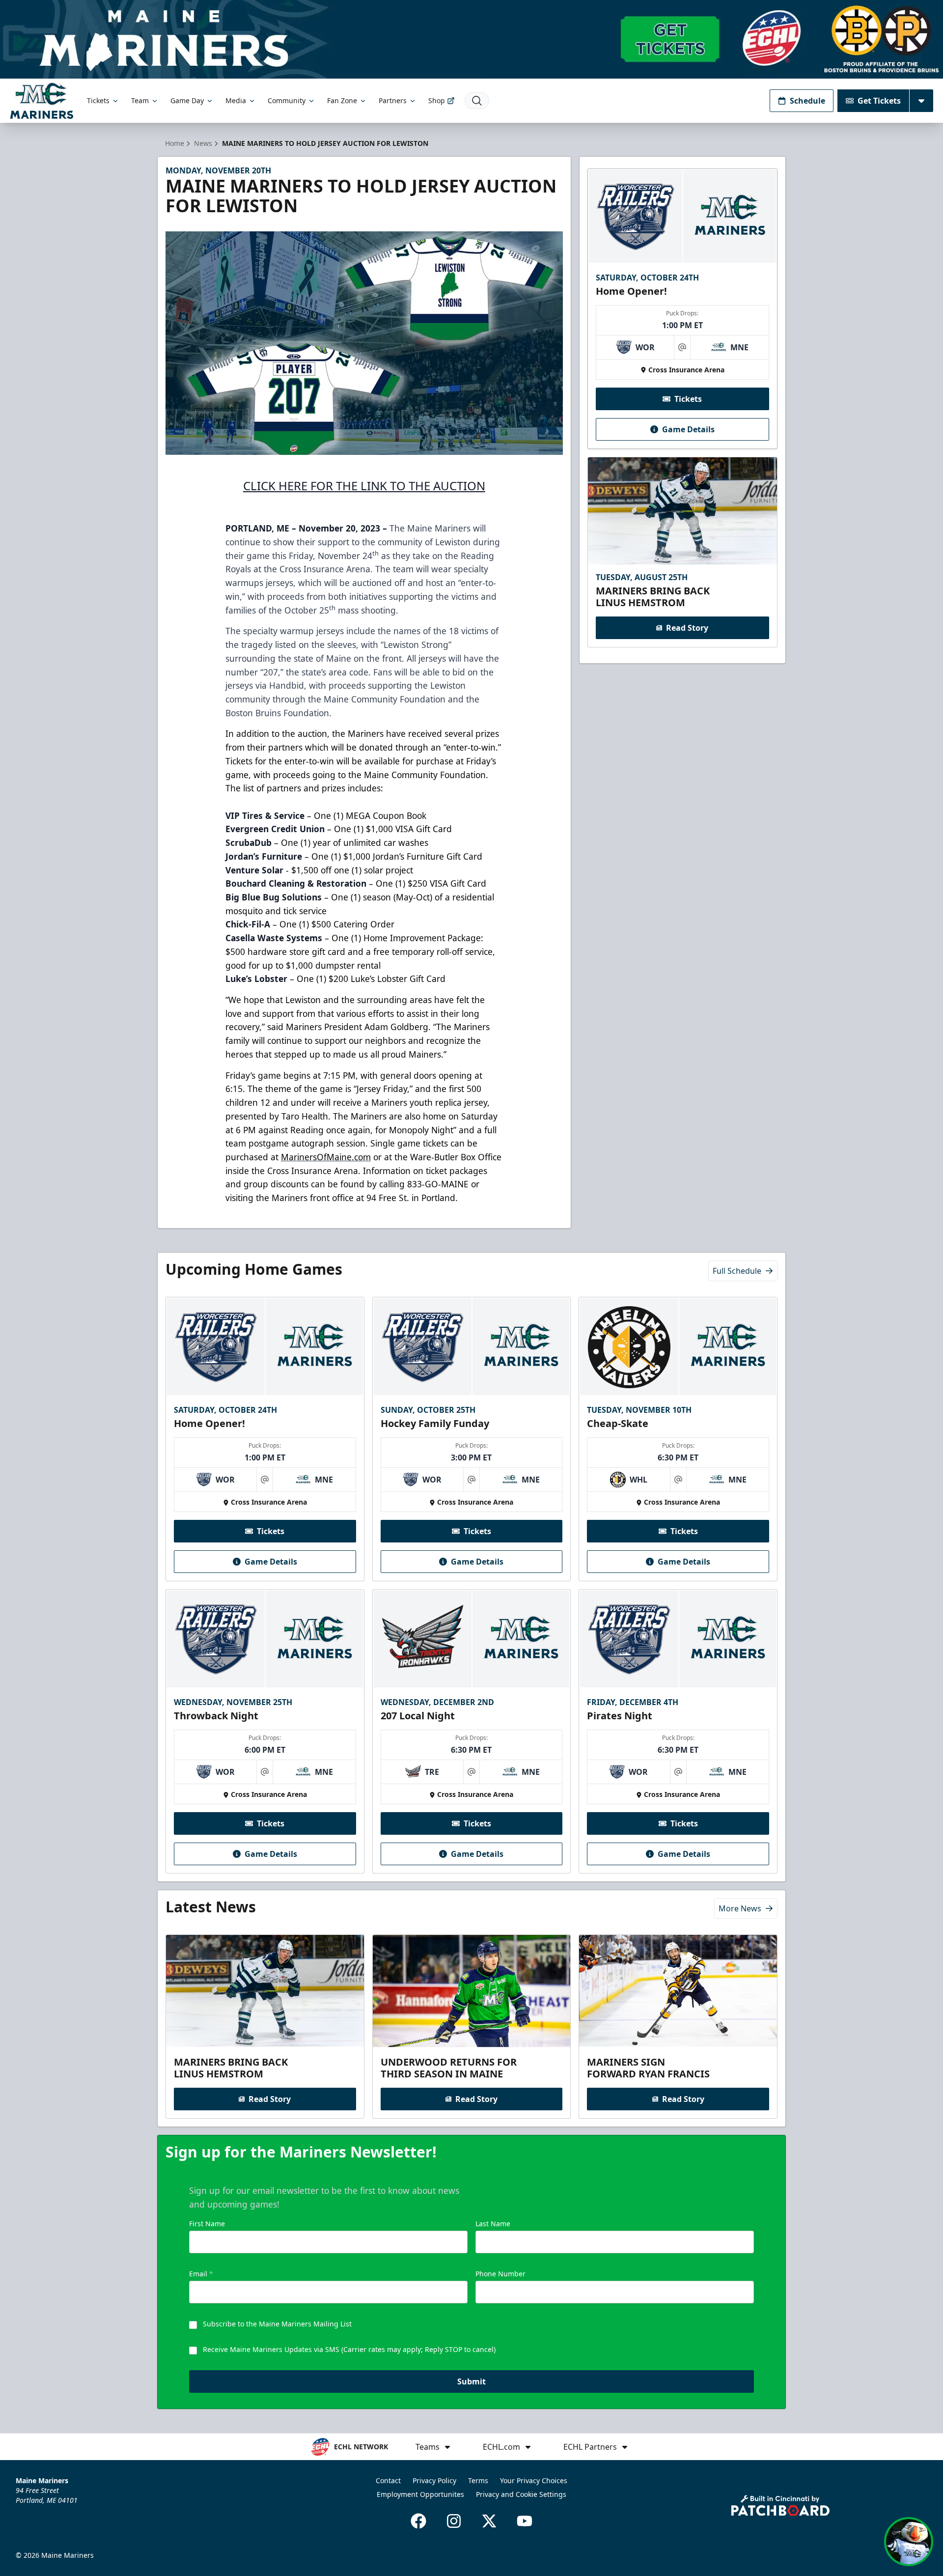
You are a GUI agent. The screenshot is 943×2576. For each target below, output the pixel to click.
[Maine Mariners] (42, 100)
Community (287, 100)
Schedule (807, 101)
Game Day (187, 100)
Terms (478, 2480)
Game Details (688, 429)
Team (140, 100)
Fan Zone (342, 100)
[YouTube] (525, 2521)
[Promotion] (471, 39)
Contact (388, 2480)
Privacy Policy (434, 2480)
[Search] (477, 101)
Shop (437, 100)
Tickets (98, 100)
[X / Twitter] (489, 2521)
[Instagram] (454, 2521)
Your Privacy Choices (534, 2480)
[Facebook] (418, 2521)
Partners (393, 100)
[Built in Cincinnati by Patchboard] (780, 2506)
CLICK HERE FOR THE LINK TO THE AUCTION (364, 486)
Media (236, 100)
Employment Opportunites (420, 2494)
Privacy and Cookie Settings (521, 2494)
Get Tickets (879, 101)
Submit (471, 2381)
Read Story (687, 628)
